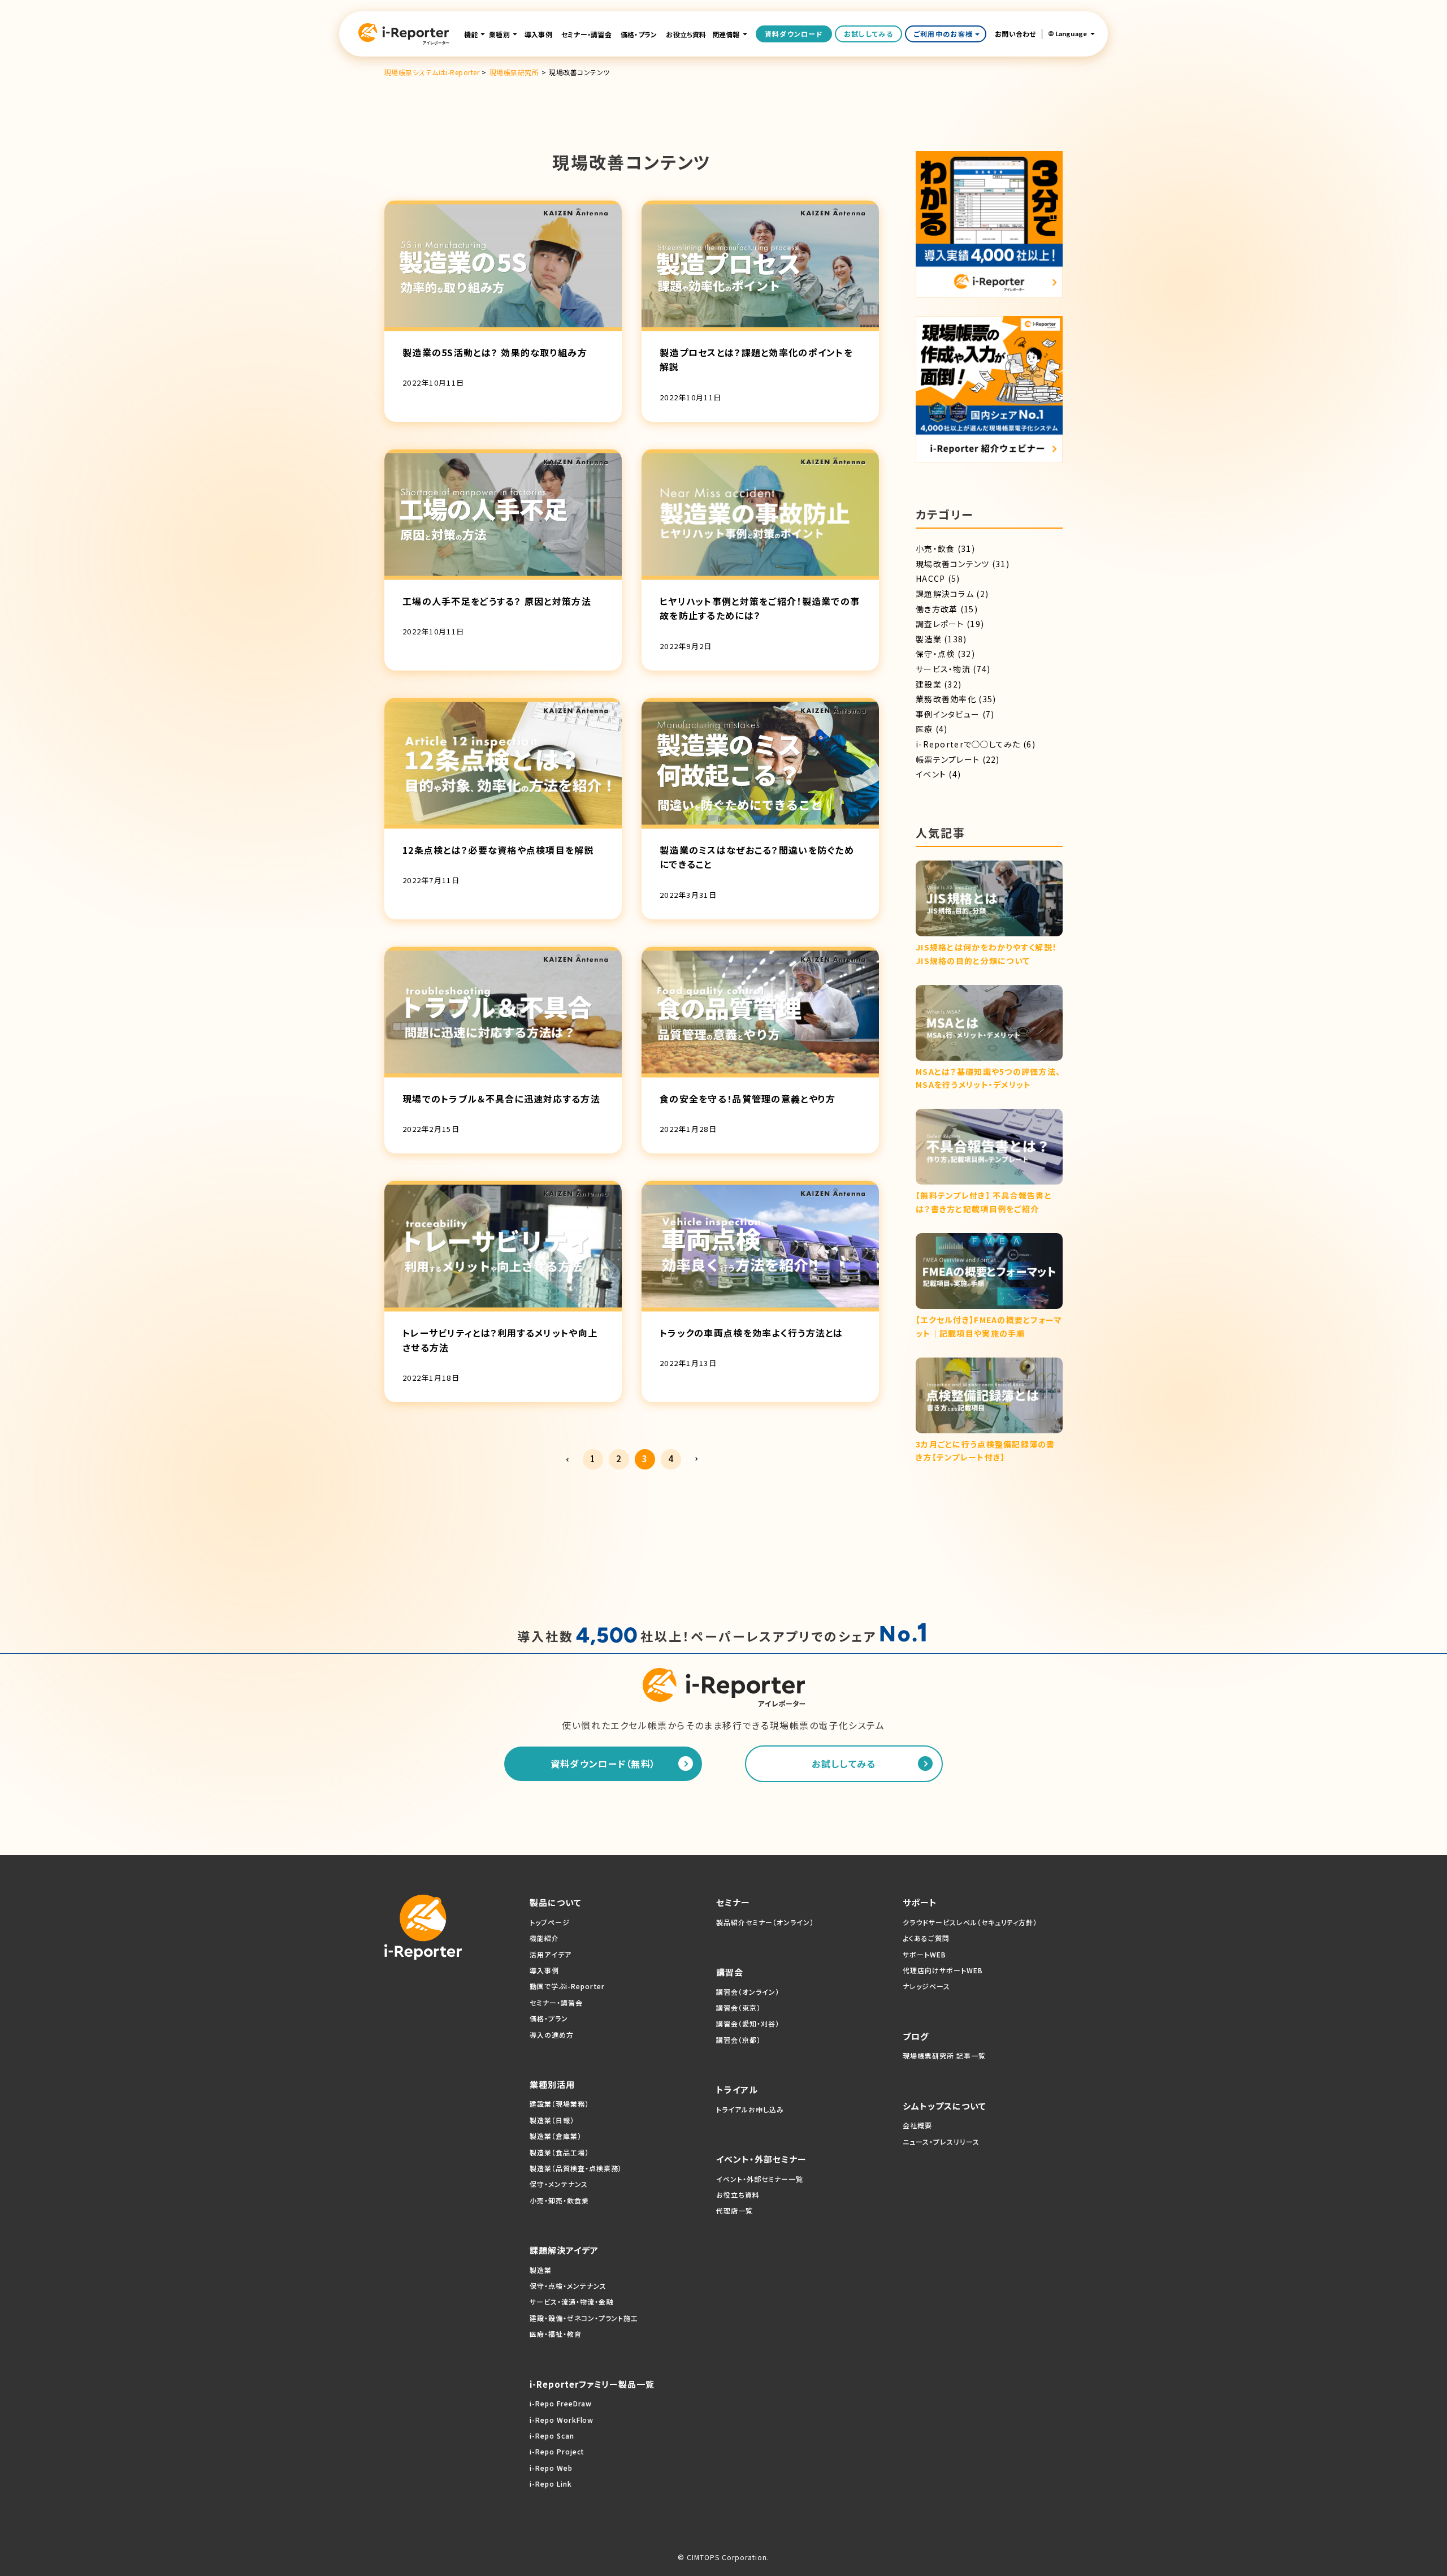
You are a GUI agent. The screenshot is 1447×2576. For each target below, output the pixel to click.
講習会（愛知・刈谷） (748, 2023)
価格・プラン (639, 34)
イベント (931, 774)
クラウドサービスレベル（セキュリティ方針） (970, 1922)
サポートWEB (924, 1954)
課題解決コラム (945, 594)
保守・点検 (935, 654)
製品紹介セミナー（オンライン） (765, 1922)
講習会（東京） (738, 2007)
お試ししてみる (868, 34)
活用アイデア (551, 1954)
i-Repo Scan (552, 2435)
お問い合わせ (1015, 34)
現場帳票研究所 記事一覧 (944, 2056)
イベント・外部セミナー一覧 (759, 2179)
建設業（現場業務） (559, 2104)
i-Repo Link (551, 2484)
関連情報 (726, 34)
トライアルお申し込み (750, 2109)
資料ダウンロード (794, 34)
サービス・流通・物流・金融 (571, 2301)
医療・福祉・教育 (556, 2334)
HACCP (930, 578)
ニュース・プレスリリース (941, 2141)
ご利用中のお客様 (943, 34)
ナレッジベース (926, 1986)
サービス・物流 (943, 669)
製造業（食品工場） (559, 2152)
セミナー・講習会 (586, 34)
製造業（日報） (552, 2120)
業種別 (499, 34)
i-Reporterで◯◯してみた (968, 744)
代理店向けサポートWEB (943, 1970)
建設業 (929, 684)
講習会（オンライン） (748, 1992)
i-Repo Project (557, 2451)
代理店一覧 (735, 2210)
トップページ (550, 1922)
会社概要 (917, 2125)
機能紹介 (544, 1938)
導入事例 (538, 34)
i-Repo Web (551, 2468)
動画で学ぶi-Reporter (567, 1986)
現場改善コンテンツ (953, 564)
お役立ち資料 (686, 34)
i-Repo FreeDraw (561, 2403)
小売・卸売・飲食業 (559, 2200)
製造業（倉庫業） (556, 2136)
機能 (471, 34)
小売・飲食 (935, 548)
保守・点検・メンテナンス (568, 2286)
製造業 (929, 639)
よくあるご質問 (926, 1938)
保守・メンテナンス (559, 2184)
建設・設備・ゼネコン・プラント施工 (584, 2318)
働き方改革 (937, 609)
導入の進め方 (552, 2035)
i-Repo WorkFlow (562, 2420)
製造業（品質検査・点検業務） (576, 2168)
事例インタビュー (948, 714)
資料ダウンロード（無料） (603, 1764)
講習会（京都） (738, 2040)
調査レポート (940, 624)
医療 (924, 729)
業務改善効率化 (946, 699)
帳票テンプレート (948, 759)
